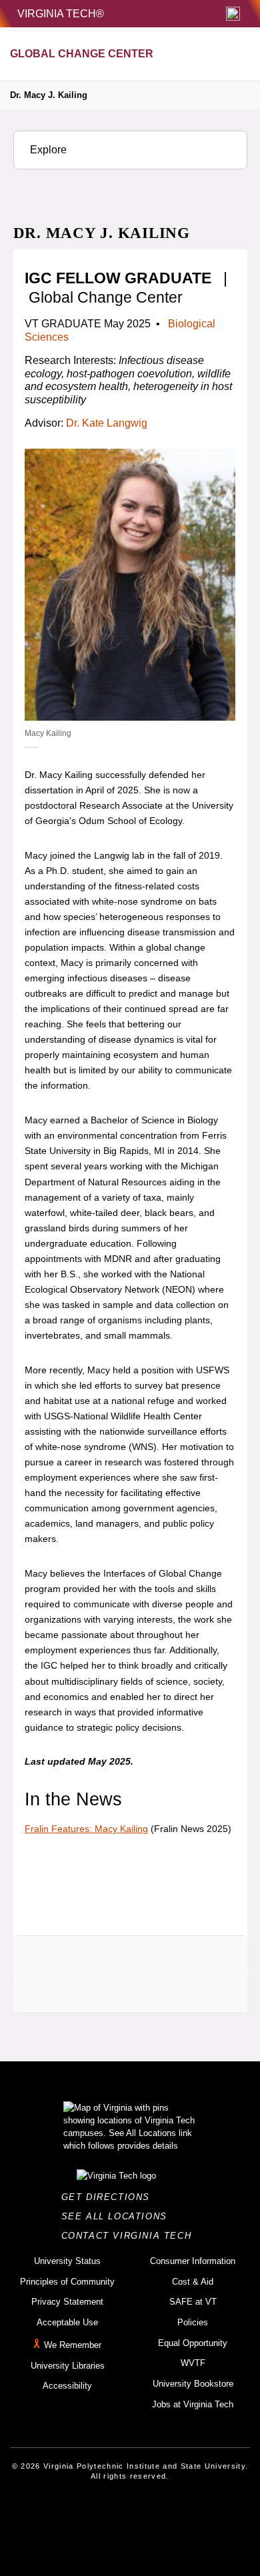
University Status (67, 2261)
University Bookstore (193, 2384)
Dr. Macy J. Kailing (49, 95)
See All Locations (118, 2216)
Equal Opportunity (193, 2343)
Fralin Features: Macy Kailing (86, 1829)
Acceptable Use (67, 2322)
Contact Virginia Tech (130, 2236)
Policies (193, 2322)
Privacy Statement (67, 2302)
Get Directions (110, 2197)
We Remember (73, 2345)
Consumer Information (193, 2261)
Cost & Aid (193, 2282)
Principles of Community (67, 2282)
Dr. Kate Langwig (107, 423)
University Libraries (68, 2366)
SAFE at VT (193, 2302)
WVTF (193, 2363)
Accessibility (67, 2386)
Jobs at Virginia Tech (193, 2404)
